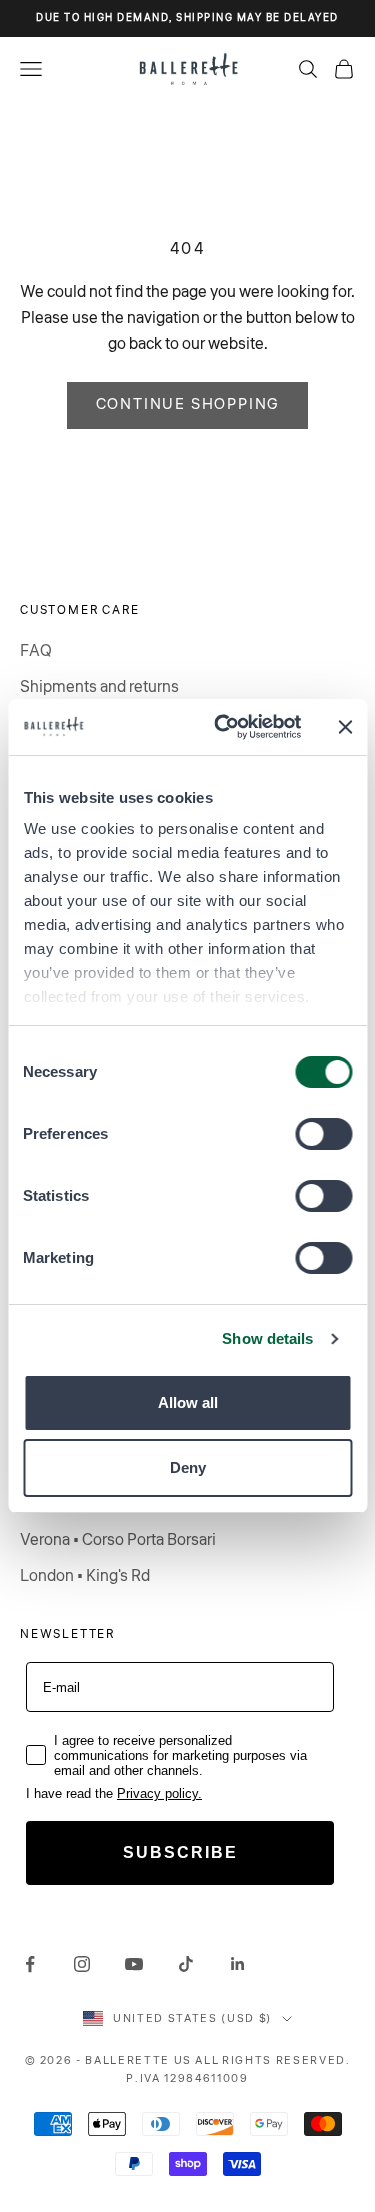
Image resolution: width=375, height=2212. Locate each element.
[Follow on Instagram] (82, 1964)
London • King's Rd (85, 1576)
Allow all (188, 1402)
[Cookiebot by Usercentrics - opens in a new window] (223, 727)
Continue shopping (188, 404)
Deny (188, 1467)
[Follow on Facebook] (30, 1964)
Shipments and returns (99, 687)
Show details (267, 1338)
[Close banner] (345, 727)
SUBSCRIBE (180, 1852)
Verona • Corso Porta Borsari (118, 1540)
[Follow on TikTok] (186, 1964)
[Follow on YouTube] (134, 1964)
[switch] (323, 1134)
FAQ (36, 651)
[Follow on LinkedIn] (238, 1964)
